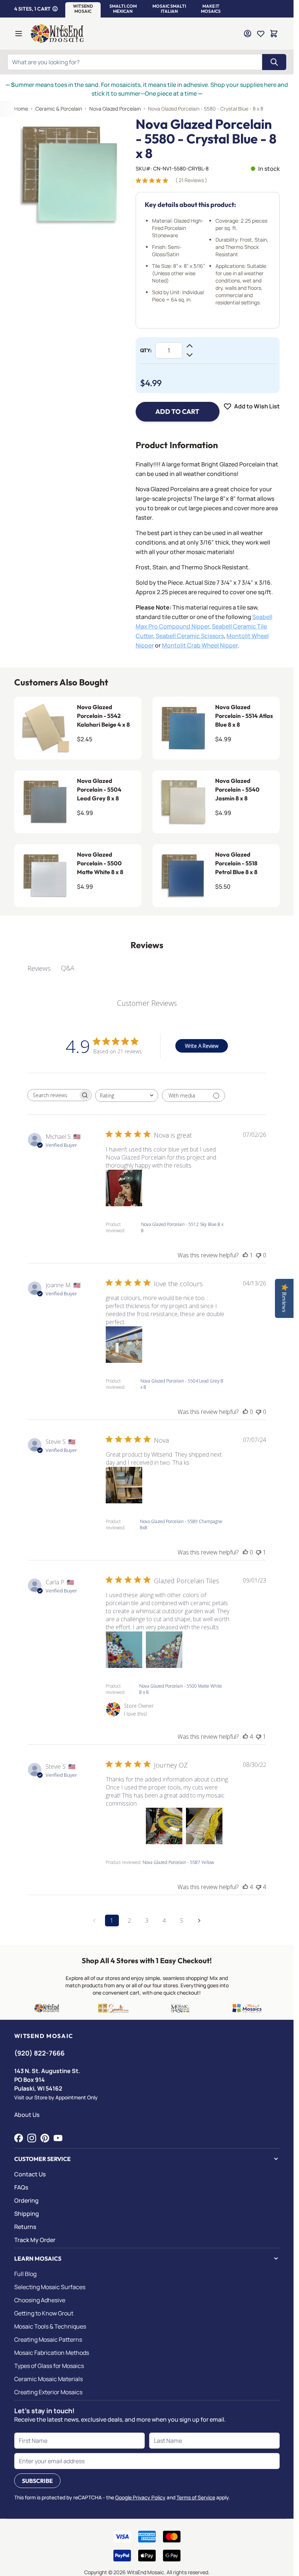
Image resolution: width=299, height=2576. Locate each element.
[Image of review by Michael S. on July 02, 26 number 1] (124, 1188)
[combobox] (127, 1095)
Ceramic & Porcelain (59, 109)
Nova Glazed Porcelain (115, 109)
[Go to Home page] (57, 34)
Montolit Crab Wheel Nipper (200, 645)
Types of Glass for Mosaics (49, 2366)
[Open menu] (19, 34)
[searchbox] (53, 1095)
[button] (83, 9)
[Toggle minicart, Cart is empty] (274, 34)
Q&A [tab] (68, 968)
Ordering (26, 2200)
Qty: (146, 350)
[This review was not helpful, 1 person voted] (259, 1552)
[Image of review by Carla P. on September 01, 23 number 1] (124, 1650)
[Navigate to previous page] (94, 1921)
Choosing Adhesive (40, 2300)
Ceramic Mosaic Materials (48, 2379)
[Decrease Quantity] (190, 355)
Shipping (27, 2214)
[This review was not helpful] (259, 1887)
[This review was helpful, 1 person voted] (245, 1255)
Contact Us (30, 2174)
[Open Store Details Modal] (55, 9)
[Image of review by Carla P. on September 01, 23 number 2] (164, 1650)
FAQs (21, 2187)
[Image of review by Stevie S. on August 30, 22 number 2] (164, 1826)
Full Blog (25, 2274)
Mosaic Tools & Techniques (50, 2326)
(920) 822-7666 (39, 2053)
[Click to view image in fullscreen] (71, 174)
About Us (27, 2115)
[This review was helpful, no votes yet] (245, 1412)
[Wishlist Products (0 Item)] (261, 34)
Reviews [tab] (39, 968)
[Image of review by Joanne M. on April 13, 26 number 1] (124, 1345)
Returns (25, 2227)
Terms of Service (196, 2497)
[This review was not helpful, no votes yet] (259, 1255)
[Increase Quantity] (190, 346)
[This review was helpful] (245, 1737)
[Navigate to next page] (199, 1921)
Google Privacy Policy (140, 2497)
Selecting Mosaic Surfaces (50, 2287)
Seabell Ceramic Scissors (190, 636)
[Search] (274, 62)
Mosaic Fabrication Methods (52, 2353)
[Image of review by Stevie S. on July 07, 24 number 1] (124, 1485)
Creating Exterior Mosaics (48, 2392)
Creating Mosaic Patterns (48, 2339)
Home (21, 109)
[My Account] (248, 34)
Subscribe (37, 2481)
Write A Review (202, 1046)
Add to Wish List (257, 406)
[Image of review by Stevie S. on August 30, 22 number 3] (204, 1826)
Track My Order (35, 2240)
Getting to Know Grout (44, 2313)
